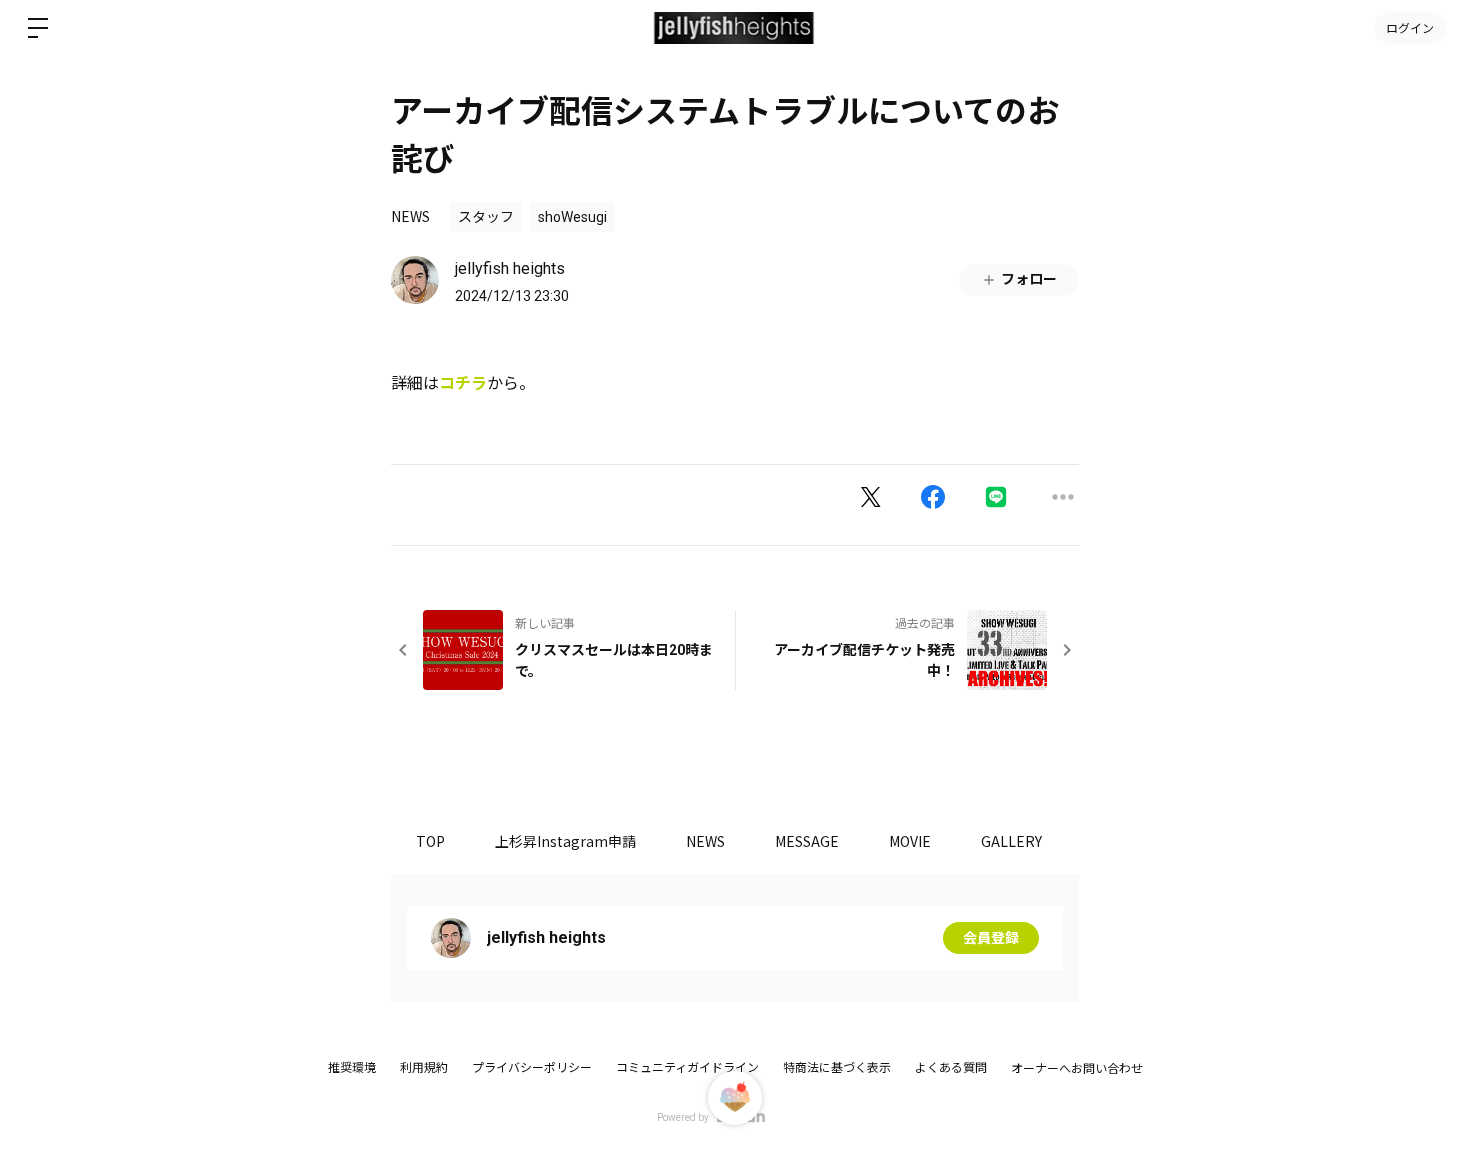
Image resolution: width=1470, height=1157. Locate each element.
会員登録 (991, 938)
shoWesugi (572, 217)
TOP (430, 841)
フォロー (1029, 279)
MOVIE (910, 841)
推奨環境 (352, 1068)
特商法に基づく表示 (837, 1068)
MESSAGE (807, 841)
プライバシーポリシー (532, 1068)
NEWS (410, 216)
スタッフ (486, 217)
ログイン (1410, 27)
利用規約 (424, 1068)
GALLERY (1011, 841)
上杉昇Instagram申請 (565, 841)
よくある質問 (951, 1068)
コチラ (463, 383)
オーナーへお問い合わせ (1077, 1069)
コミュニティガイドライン (687, 1068)
